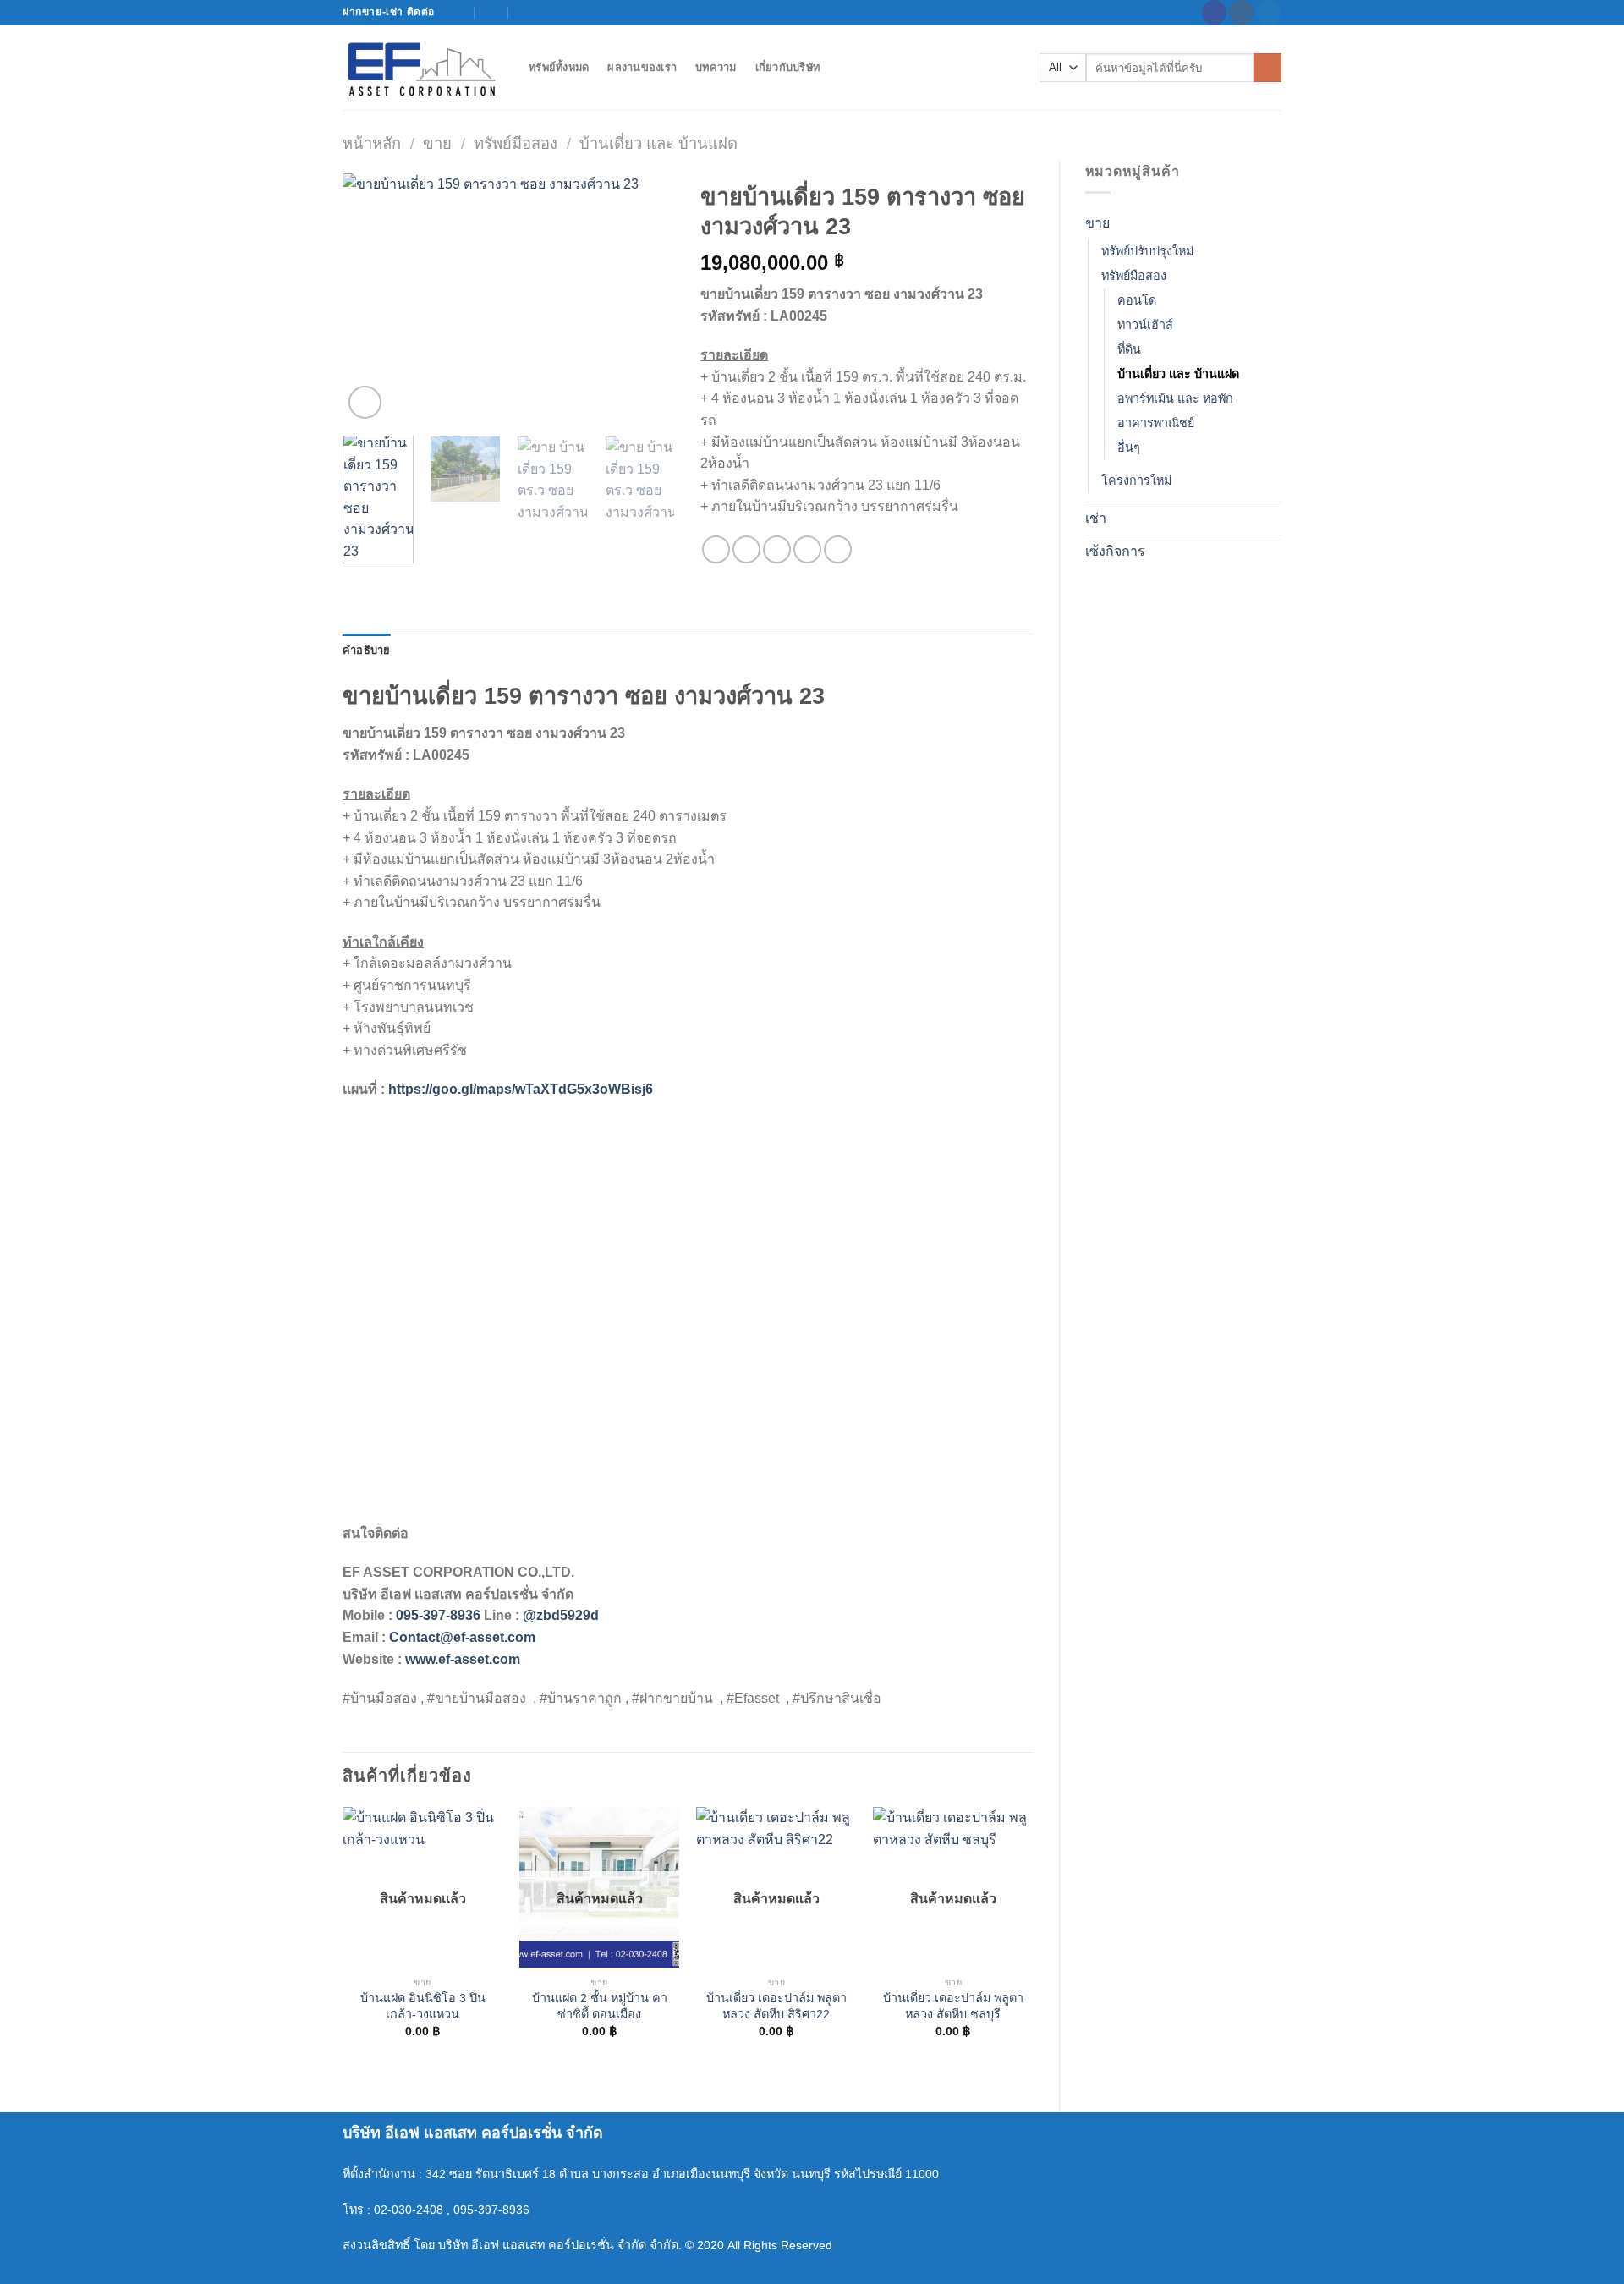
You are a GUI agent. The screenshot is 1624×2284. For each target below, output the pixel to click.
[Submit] (1267, 68)
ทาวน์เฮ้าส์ (1145, 325)
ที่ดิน (1129, 349)
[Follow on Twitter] (1268, 13)
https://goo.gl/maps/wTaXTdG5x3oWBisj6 (521, 1089)
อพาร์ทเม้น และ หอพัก (1175, 398)
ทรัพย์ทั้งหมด (559, 67)
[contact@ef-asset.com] (459, 12)
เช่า (1096, 518)
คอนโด (1137, 300)
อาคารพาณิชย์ (1156, 423)
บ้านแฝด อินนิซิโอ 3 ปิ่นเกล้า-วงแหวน (423, 2006)
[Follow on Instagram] (1241, 13)
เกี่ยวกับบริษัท (788, 67)
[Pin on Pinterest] (807, 549)
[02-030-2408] (526, 12)
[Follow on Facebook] (1214, 13)
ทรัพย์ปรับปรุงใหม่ (1147, 251)
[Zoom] (365, 402)
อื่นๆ (1129, 447)
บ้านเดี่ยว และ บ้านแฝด (658, 143)
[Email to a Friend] (777, 549)
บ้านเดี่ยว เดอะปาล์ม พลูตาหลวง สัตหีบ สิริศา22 (776, 2006)
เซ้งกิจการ (1115, 551)
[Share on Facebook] (716, 549)
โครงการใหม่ (1136, 480)
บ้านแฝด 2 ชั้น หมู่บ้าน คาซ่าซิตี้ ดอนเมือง (600, 2006)
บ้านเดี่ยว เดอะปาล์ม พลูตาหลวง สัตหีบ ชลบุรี (953, 2006)
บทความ (716, 67)
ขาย (437, 143)
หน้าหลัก (372, 143)
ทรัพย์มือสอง (516, 143)
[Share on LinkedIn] (838, 549)
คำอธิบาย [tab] (367, 650)
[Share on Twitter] (746, 549)
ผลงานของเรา (642, 67)
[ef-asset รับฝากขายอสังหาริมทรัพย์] (423, 68)
